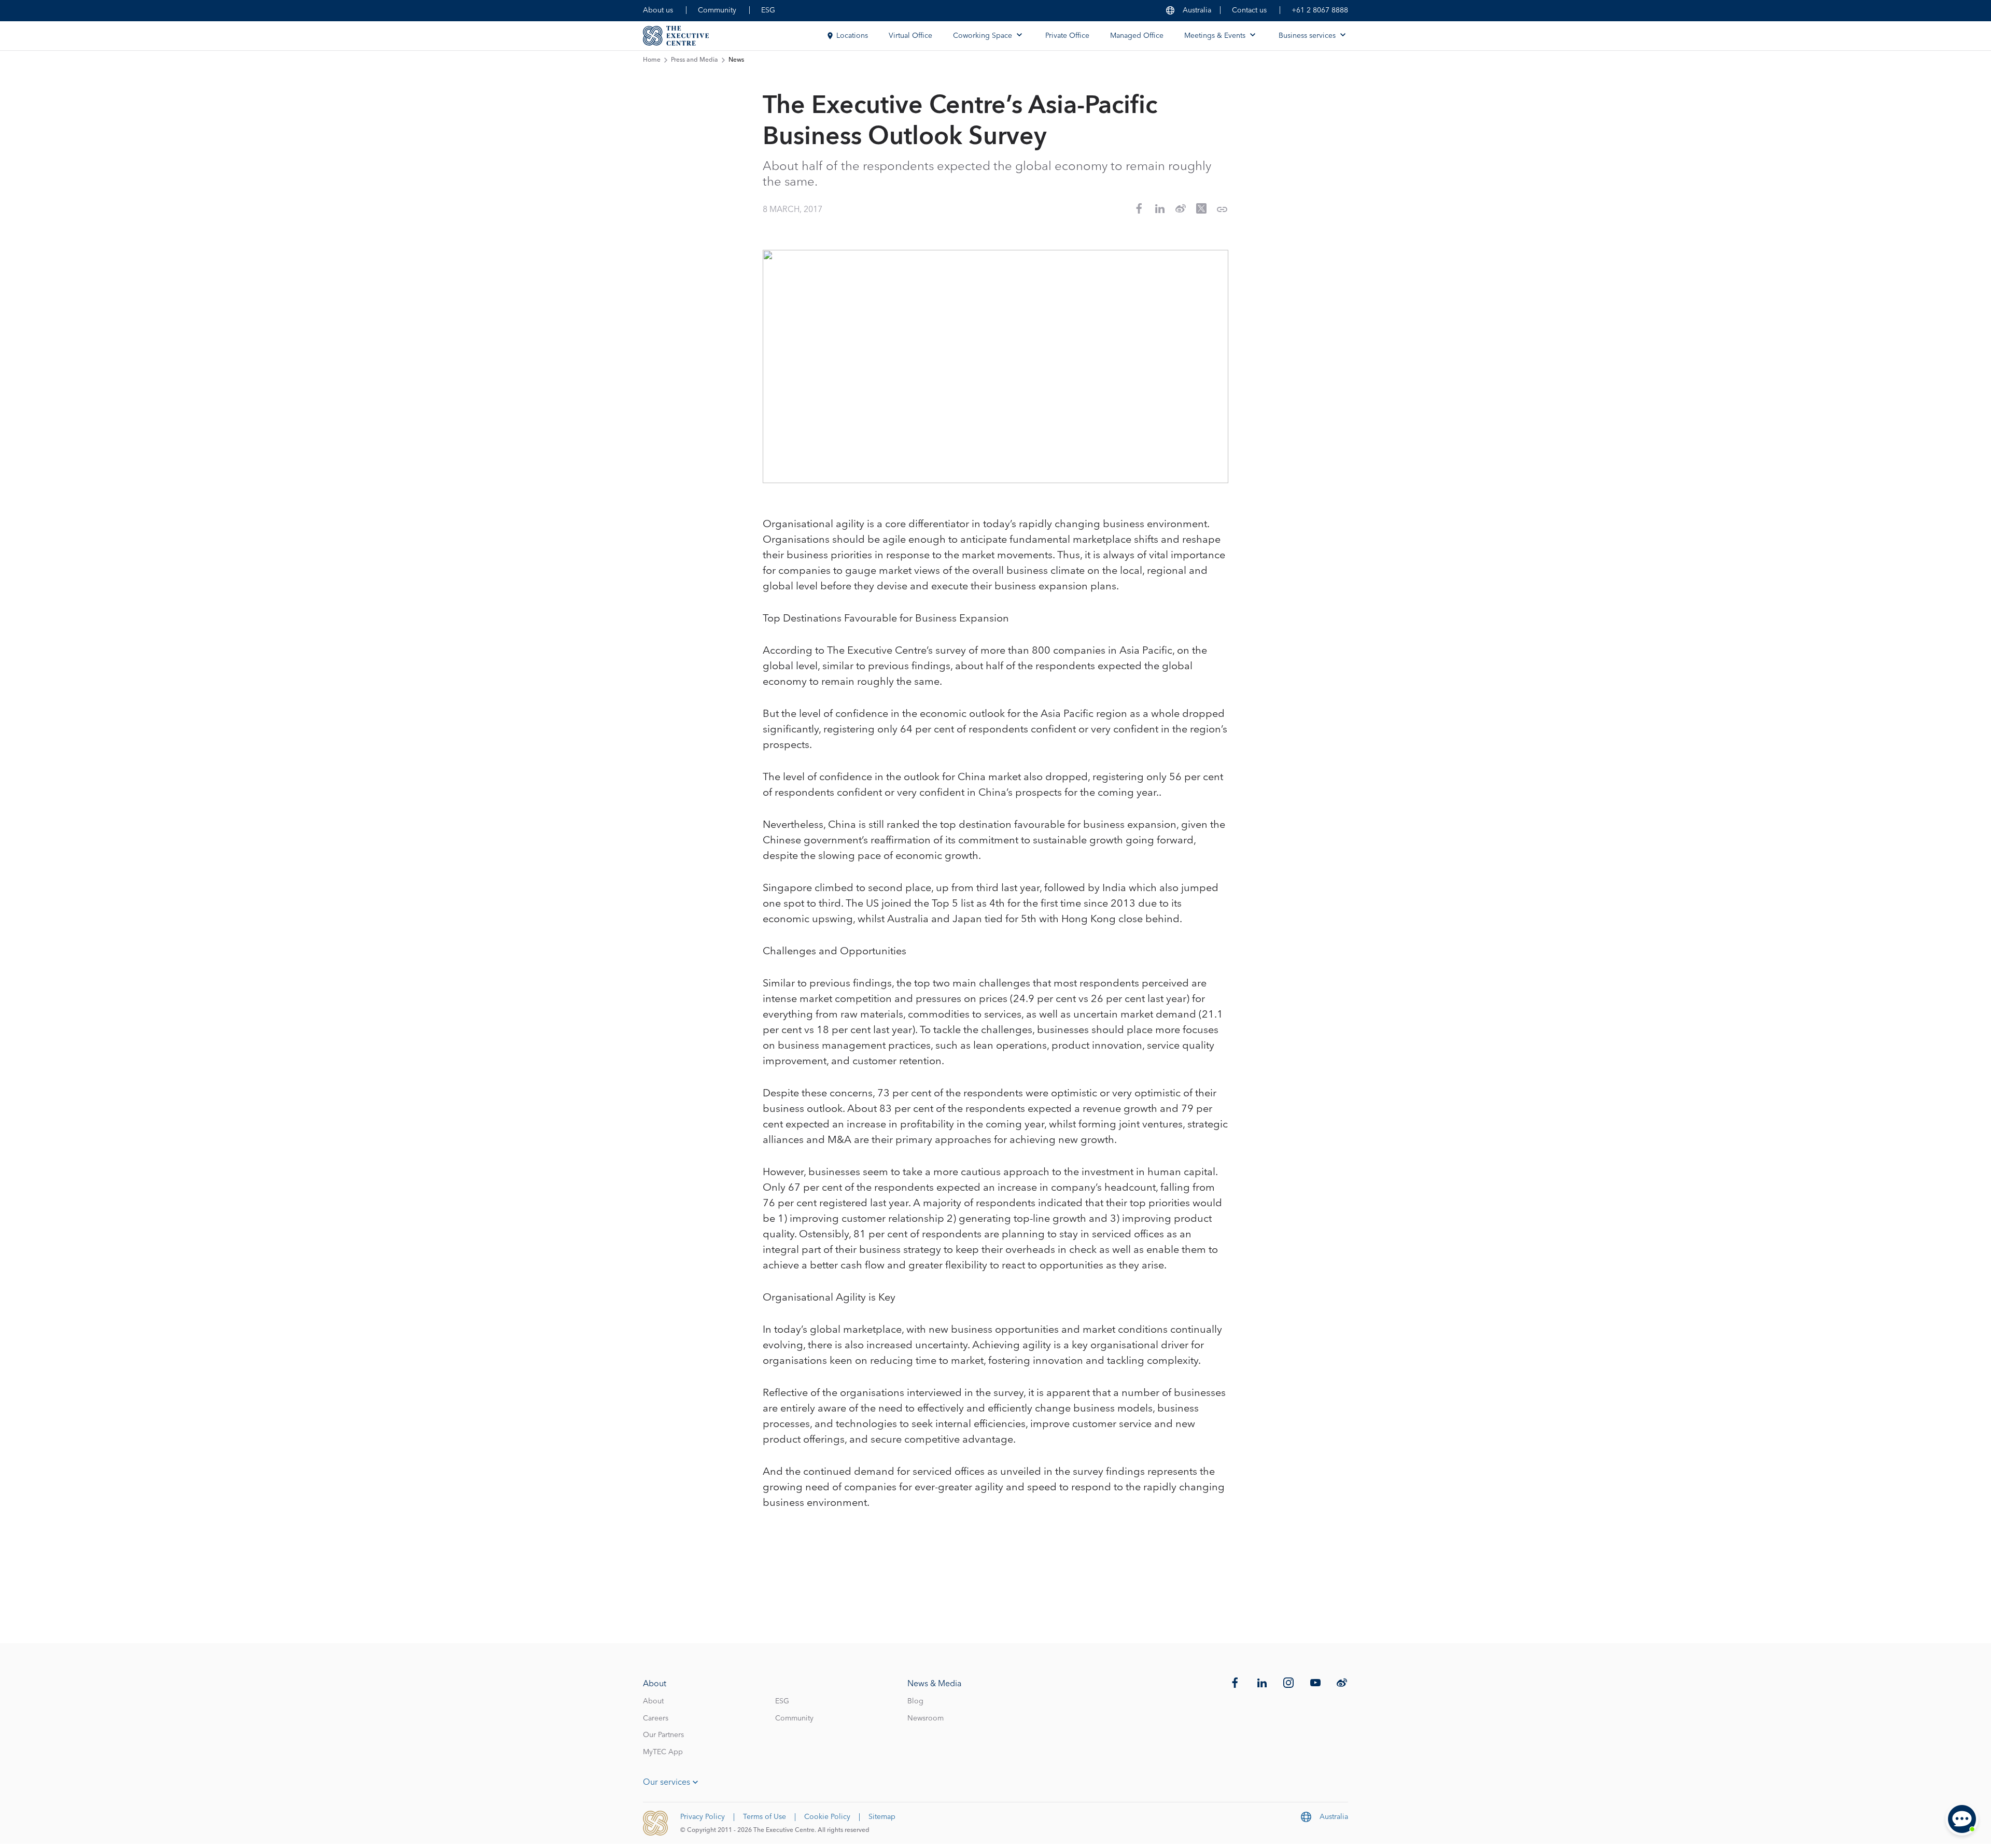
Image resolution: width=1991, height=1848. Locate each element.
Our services (667, 1782)
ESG (768, 10)
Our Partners (663, 1735)
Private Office (1067, 36)
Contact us (1249, 10)
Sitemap (882, 1817)
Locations (852, 36)
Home (652, 60)
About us (658, 10)
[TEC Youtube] (1315, 1683)
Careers (656, 1718)
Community (717, 10)
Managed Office (1137, 36)
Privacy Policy (703, 1817)
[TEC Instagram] (1288, 1683)
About (653, 1701)
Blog (915, 1701)
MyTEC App (663, 1752)
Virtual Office (910, 36)
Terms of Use (765, 1817)
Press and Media (695, 60)
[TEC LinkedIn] (1262, 1683)
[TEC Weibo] (1342, 1683)
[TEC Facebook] (1235, 1683)
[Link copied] (1222, 209)
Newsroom (926, 1718)
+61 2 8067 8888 (1320, 10)
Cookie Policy (827, 1817)
